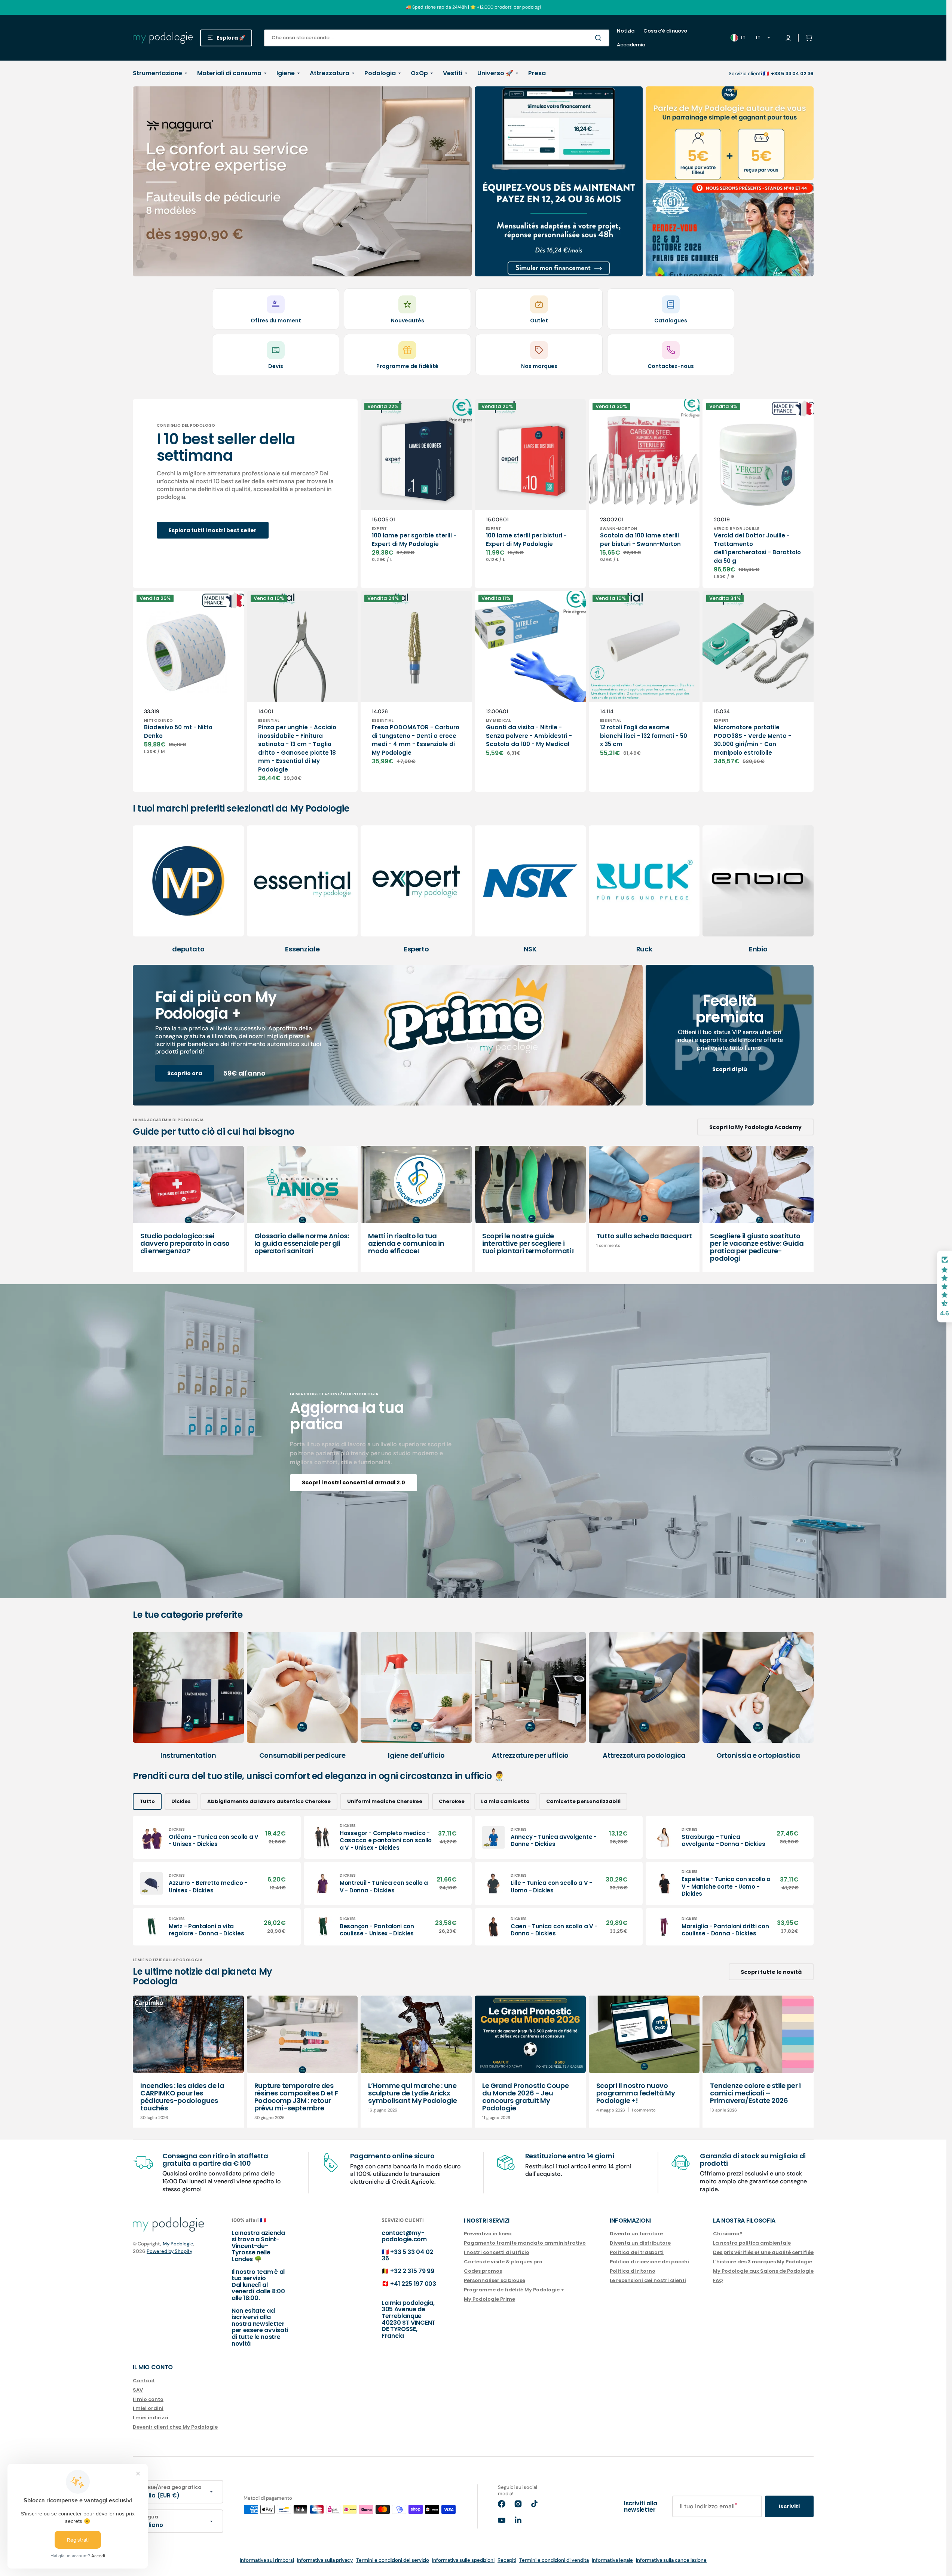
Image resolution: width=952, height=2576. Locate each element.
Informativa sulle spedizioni (463, 2560)
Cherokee (452, 1801)
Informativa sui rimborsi (267, 2560)
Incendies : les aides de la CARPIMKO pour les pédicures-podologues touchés (182, 2097)
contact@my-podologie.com (404, 2236)
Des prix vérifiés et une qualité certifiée (763, 2252)
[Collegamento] (302, 181)
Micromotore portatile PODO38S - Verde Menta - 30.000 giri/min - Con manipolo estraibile (752, 740)
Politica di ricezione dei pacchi (649, 2262)
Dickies (181, 1801)
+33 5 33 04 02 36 (407, 2255)
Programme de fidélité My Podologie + (514, 2290)
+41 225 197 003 (413, 2284)
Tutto (147, 1801)
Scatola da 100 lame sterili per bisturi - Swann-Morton (640, 540)
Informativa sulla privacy (325, 2560)
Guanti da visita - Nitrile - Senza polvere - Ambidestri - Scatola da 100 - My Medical (529, 736)
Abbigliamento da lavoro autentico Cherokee (269, 1801)
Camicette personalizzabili (583, 1801)
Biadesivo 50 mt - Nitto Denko (178, 732)
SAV (138, 2390)
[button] (808, 38)
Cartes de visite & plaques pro (503, 2262)
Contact (144, 2381)
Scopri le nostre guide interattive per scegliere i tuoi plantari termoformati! (528, 1243)
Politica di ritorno (633, 2271)
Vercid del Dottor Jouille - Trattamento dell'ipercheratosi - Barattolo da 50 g (757, 548)
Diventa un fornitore (636, 2234)
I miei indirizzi (151, 2418)
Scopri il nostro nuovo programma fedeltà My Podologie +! (636, 2093)
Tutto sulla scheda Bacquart (644, 1236)
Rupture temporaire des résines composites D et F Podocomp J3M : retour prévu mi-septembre (296, 2097)
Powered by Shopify (169, 2251)
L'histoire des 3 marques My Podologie (763, 2262)
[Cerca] (600, 38)
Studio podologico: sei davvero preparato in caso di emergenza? (185, 1243)
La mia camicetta (505, 1801)
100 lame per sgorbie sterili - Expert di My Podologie (414, 540)
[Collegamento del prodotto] (416, 493)
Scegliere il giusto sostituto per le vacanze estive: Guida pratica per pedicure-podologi (757, 1247)
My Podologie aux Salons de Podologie (763, 2271)
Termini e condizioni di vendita (554, 2560)
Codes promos (483, 2271)
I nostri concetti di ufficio (497, 2252)
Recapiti (507, 2560)
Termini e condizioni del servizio (393, 2560)
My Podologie (178, 2244)
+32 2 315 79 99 (412, 2271)
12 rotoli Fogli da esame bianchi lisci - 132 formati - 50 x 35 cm (644, 736)
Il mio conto (148, 2399)
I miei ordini (148, 2408)
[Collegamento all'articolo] (188, 1209)
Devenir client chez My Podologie (175, 2427)
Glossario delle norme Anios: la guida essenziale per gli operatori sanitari (302, 1243)
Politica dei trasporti (637, 2252)
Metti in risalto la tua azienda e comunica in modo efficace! (406, 1243)
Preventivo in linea (488, 2234)
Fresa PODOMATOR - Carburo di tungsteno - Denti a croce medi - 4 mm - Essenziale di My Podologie (416, 740)
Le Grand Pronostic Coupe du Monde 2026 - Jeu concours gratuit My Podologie (525, 2097)
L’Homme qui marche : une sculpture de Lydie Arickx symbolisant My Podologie (412, 2093)
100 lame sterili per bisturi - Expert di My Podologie (526, 540)
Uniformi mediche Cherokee (385, 1801)
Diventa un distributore (640, 2243)
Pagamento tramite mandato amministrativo (525, 2243)
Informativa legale (612, 2560)
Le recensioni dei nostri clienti (648, 2280)
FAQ (718, 2280)
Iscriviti (789, 2506)
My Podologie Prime (489, 2299)
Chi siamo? (728, 2234)
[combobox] (437, 38)
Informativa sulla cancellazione (671, 2560)
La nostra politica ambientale (752, 2243)
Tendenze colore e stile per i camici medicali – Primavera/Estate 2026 (755, 2093)
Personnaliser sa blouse (495, 2280)
